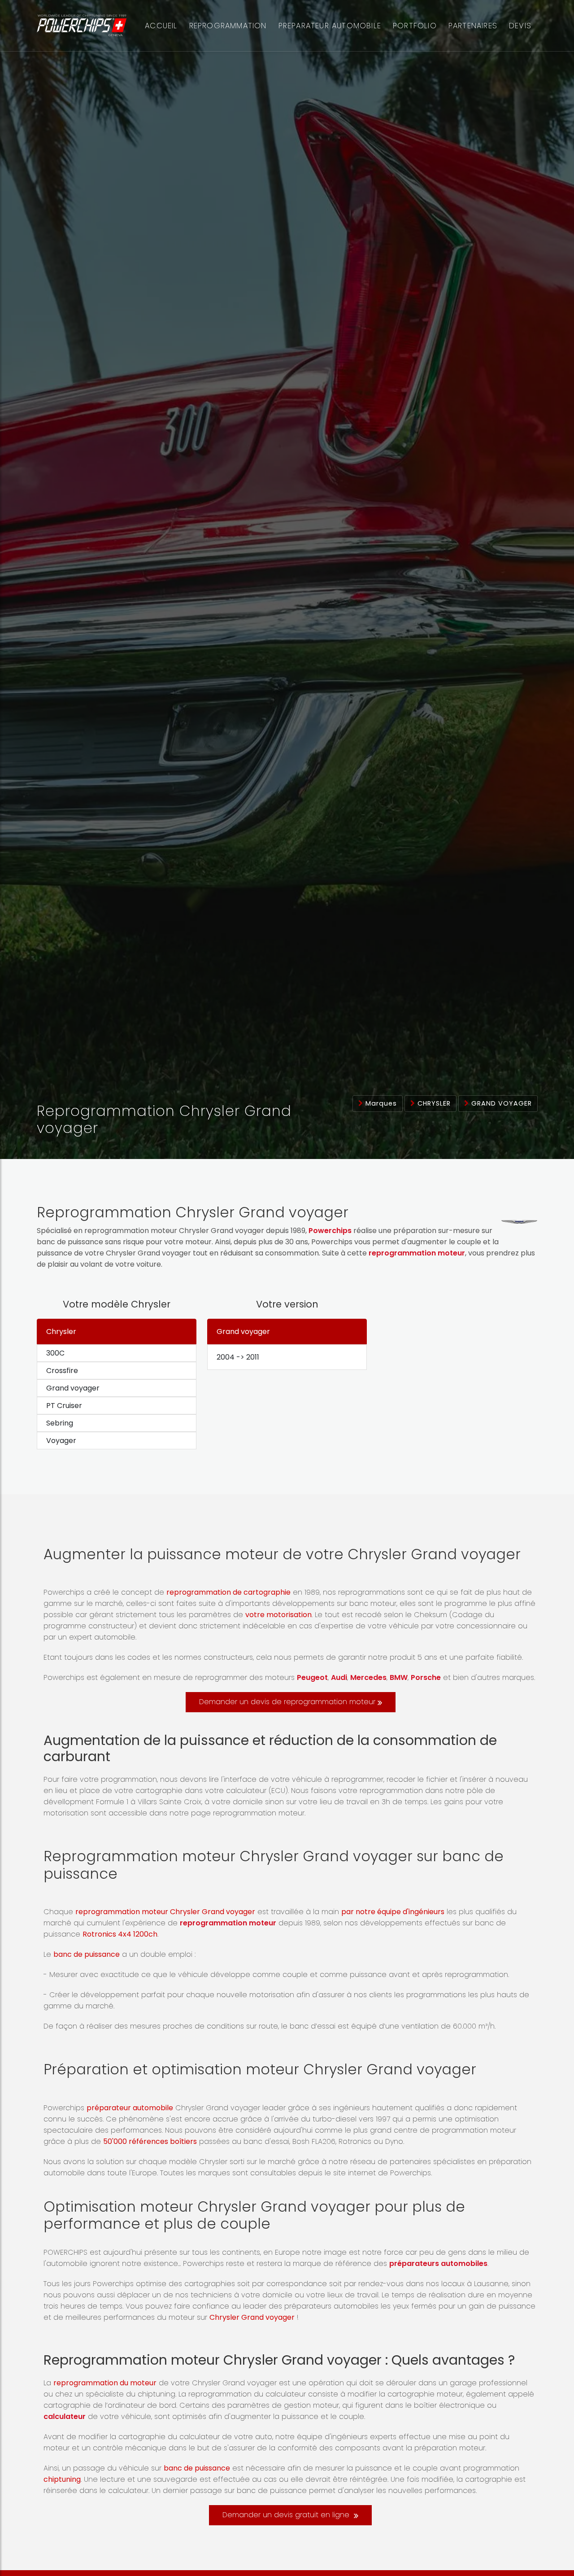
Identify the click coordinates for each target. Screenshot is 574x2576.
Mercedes (368, 1677)
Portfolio (415, 26)
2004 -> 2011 (238, 1357)
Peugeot (312, 1677)
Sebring (60, 1423)
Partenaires (473, 26)
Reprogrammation (228, 26)
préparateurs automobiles (438, 2263)
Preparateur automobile (330, 26)
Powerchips (330, 1231)
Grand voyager (500, 1103)
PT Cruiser (64, 1406)
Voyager (61, 1441)
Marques (380, 1103)
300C (55, 1353)
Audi (339, 1677)
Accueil (161, 26)
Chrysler (433, 1103)
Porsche (426, 1677)
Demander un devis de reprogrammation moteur (287, 1702)
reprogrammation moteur (417, 1253)
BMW (399, 1677)
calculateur (65, 2416)
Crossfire (62, 1371)
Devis (520, 26)
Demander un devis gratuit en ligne (287, 2515)
